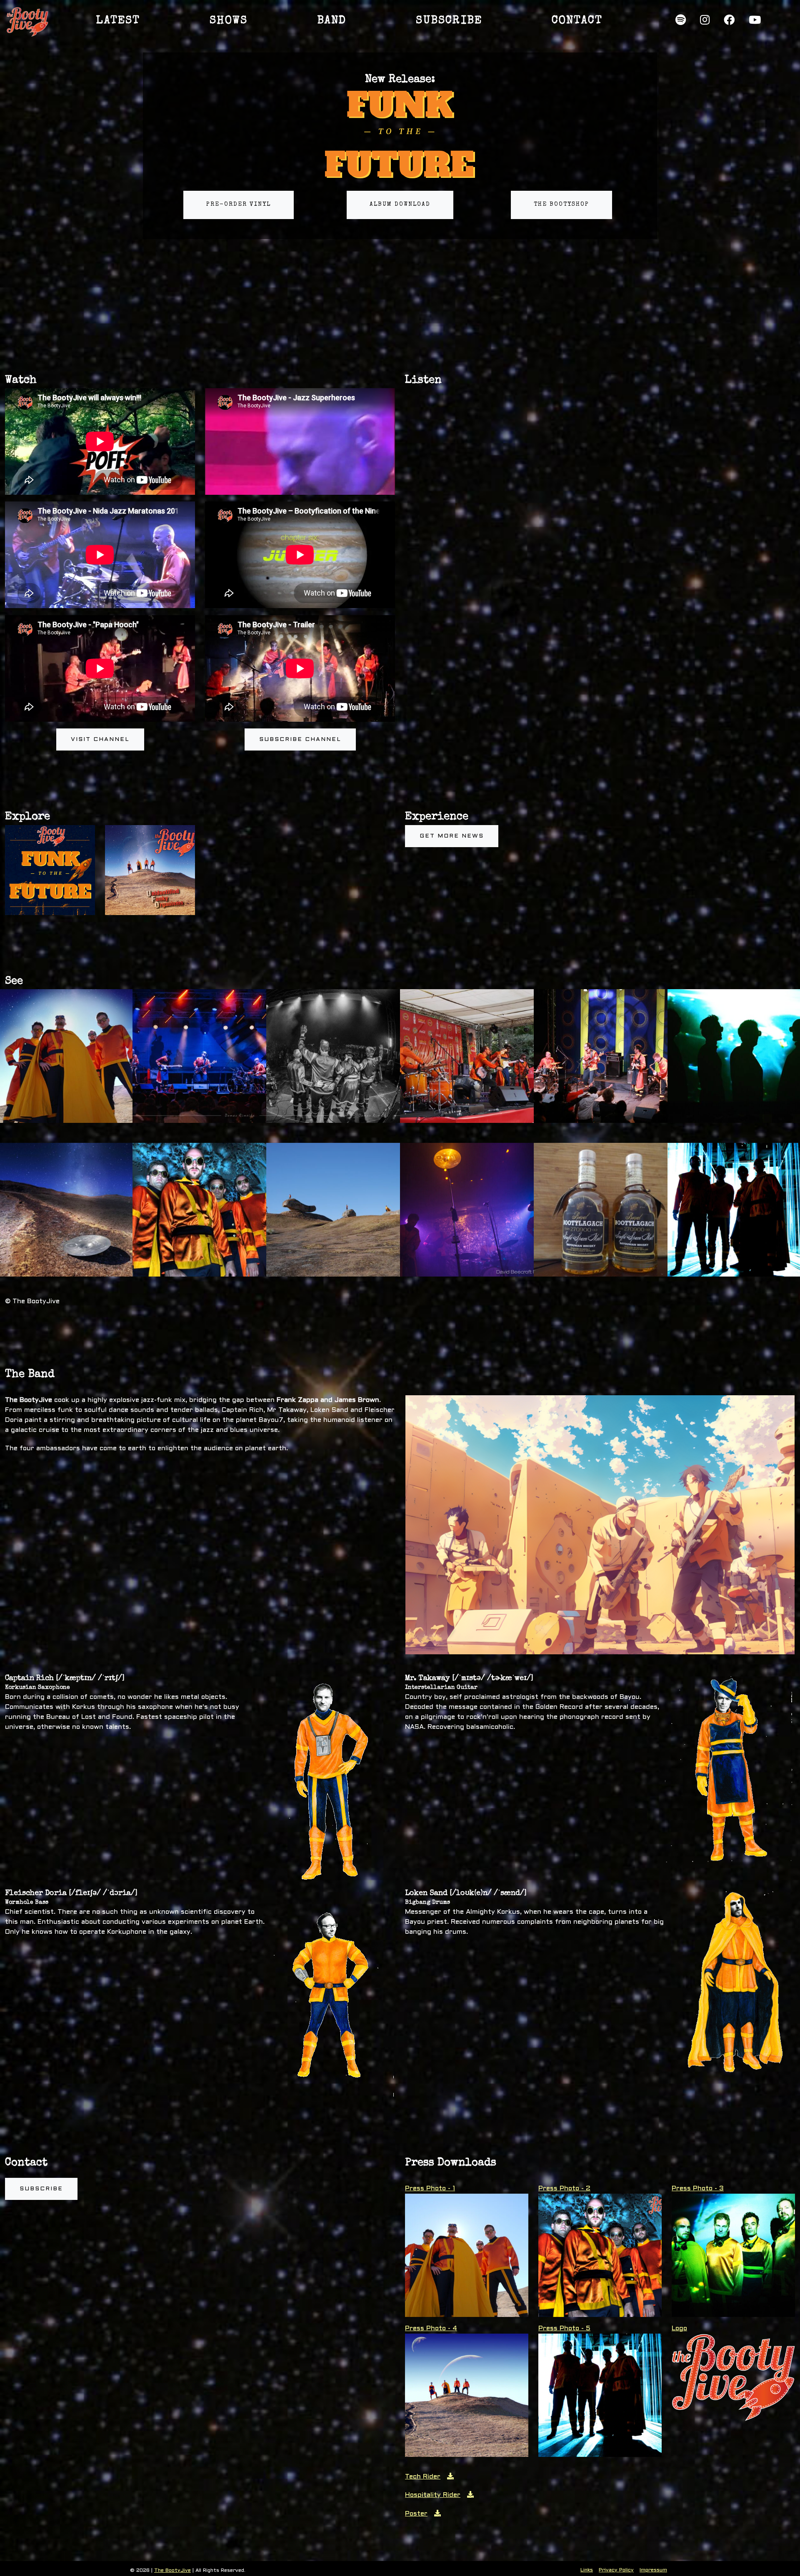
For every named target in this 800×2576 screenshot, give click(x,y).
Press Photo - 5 (564, 2328)
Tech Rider (423, 2477)
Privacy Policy (616, 2570)
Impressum (653, 2570)
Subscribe (41, 2189)
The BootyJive (172, 2571)
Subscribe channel (300, 739)
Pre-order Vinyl (239, 204)
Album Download (400, 204)
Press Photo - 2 (564, 2188)
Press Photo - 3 (698, 2188)
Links (587, 2570)
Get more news (452, 836)
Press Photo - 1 (430, 2188)
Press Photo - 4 (431, 2328)
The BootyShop (561, 204)
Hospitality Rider (433, 2495)
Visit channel (100, 739)
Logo (679, 2328)
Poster (416, 2514)
